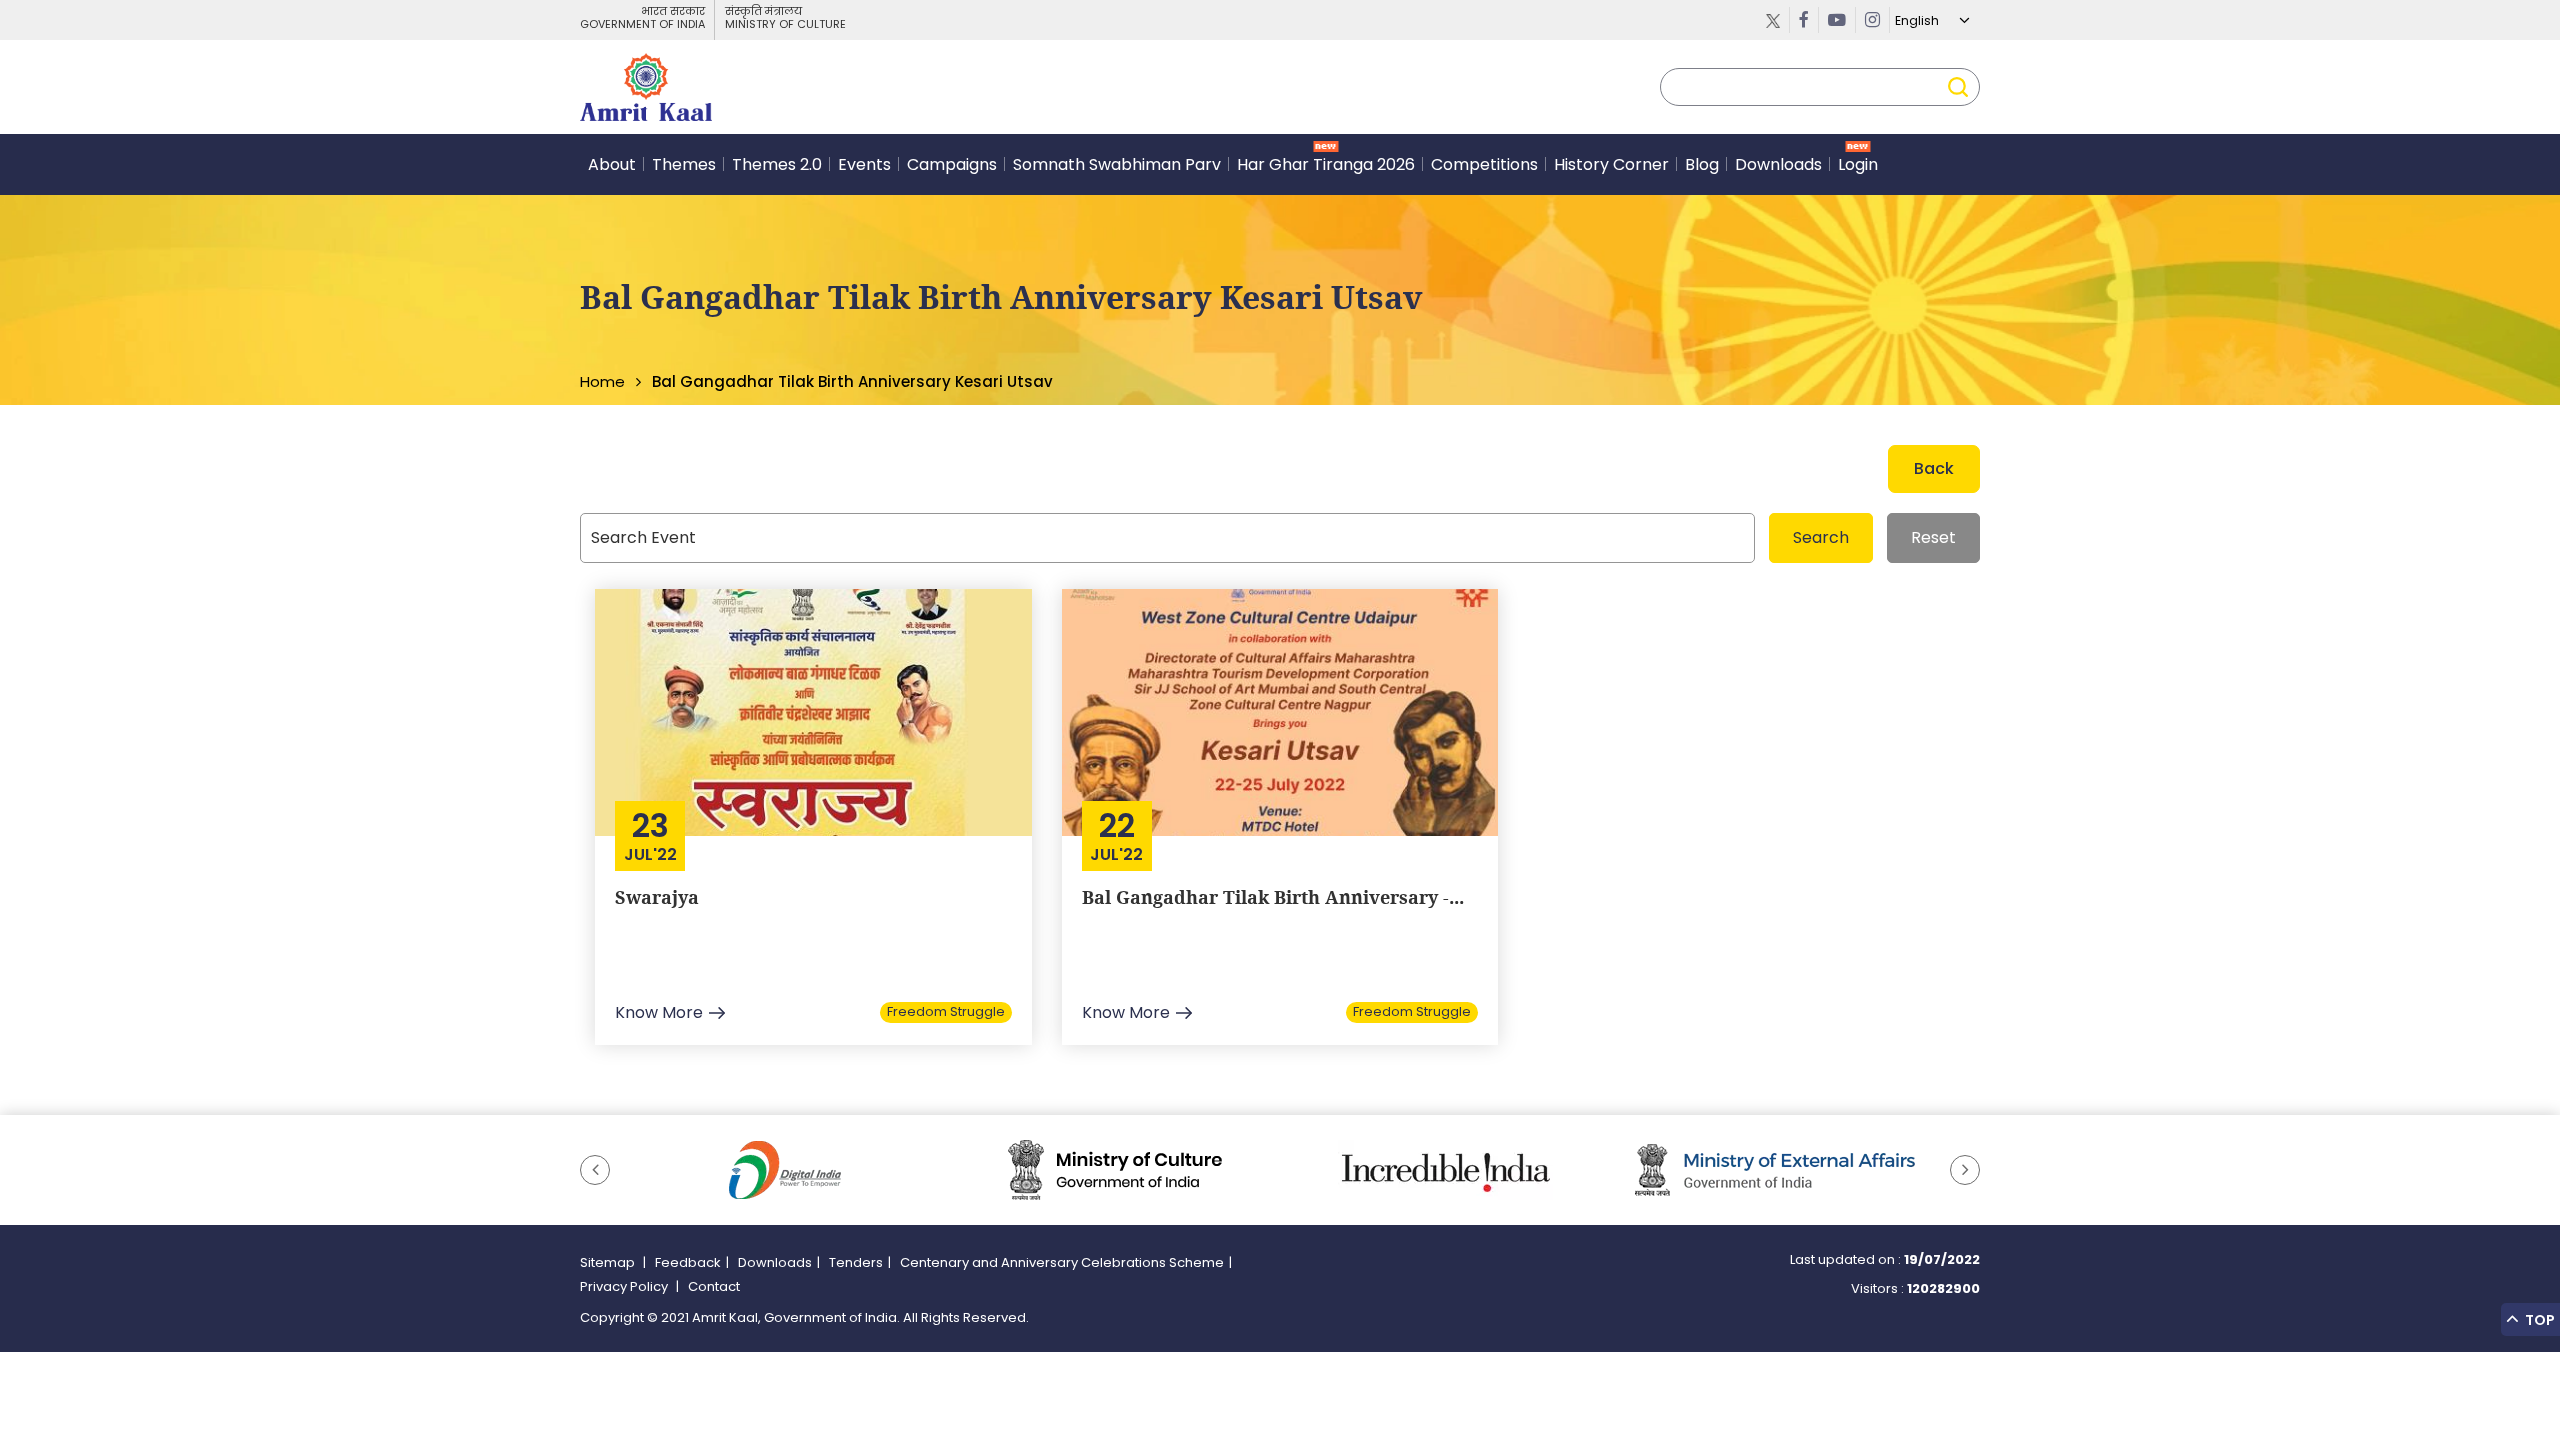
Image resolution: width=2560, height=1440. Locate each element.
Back (1934, 468)
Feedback (688, 1262)
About (612, 164)
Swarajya (657, 897)
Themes (684, 164)
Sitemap (609, 1262)
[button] (595, 1170)
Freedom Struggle (946, 1011)
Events (864, 164)
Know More (659, 1012)
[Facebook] (1804, 20)
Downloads (1778, 164)
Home (602, 381)
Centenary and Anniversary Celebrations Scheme (1062, 1262)
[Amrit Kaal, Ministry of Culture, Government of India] (646, 87)
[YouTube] (1837, 20)
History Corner (1611, 164)
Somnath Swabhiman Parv (1117, 164)
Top (2538, 1320)
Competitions (1484, 164)
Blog (1702, 164)
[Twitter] (1773, 20)
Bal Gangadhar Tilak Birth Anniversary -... (1273, 897)
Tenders (856, 1262)
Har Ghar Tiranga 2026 (1326, 164)
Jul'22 (650, 855)
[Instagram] (1873, 20)
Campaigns (952, 164)
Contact (714, 1286)
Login (1858, 164)
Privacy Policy (625, 1286)
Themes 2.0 (777, 164)
